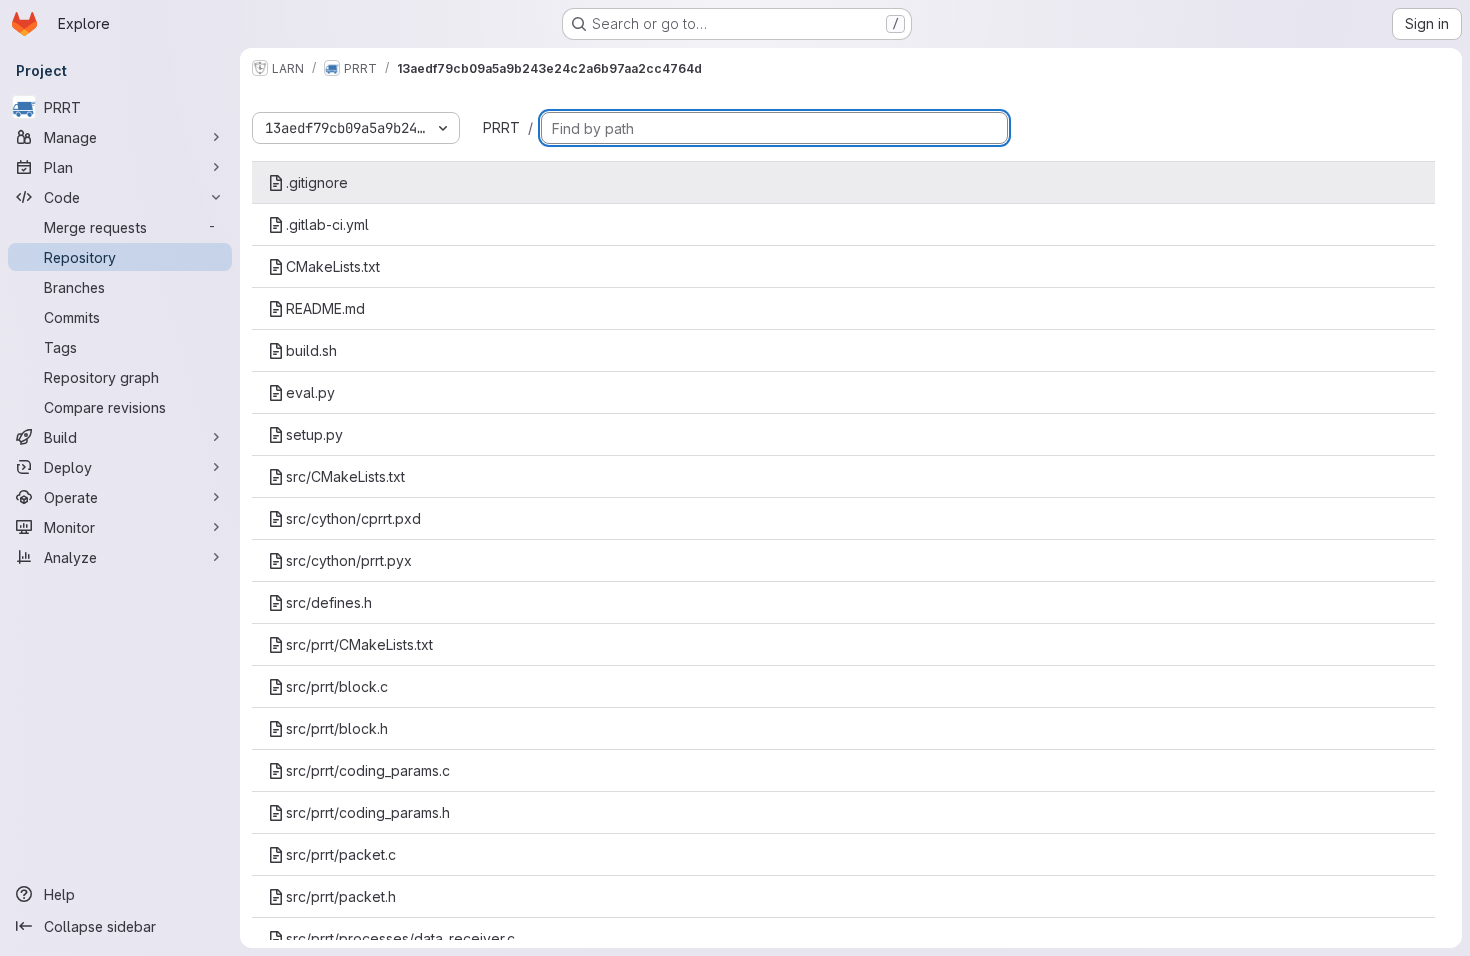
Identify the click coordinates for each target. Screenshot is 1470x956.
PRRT (501, 127)
